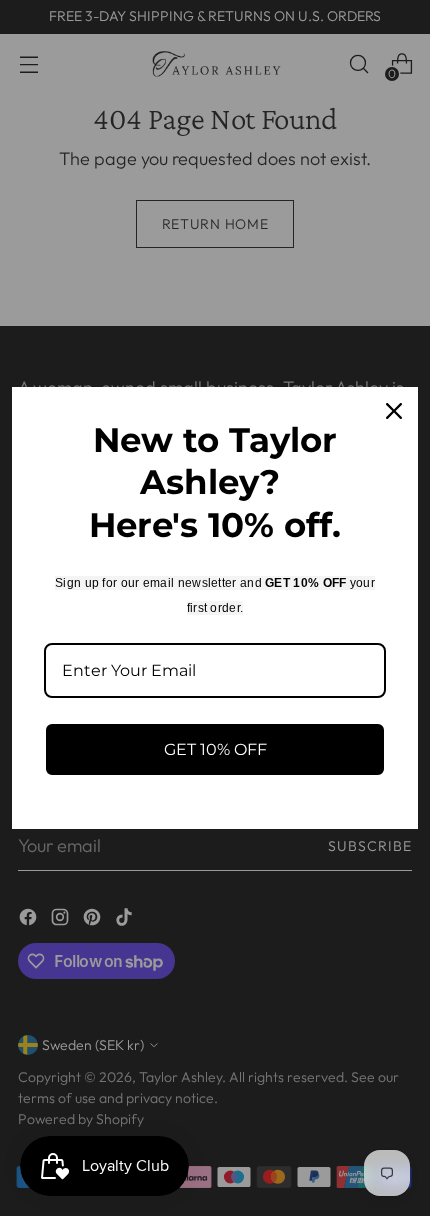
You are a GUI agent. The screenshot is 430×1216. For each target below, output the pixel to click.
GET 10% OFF (215, 749)
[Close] (394, 411)
